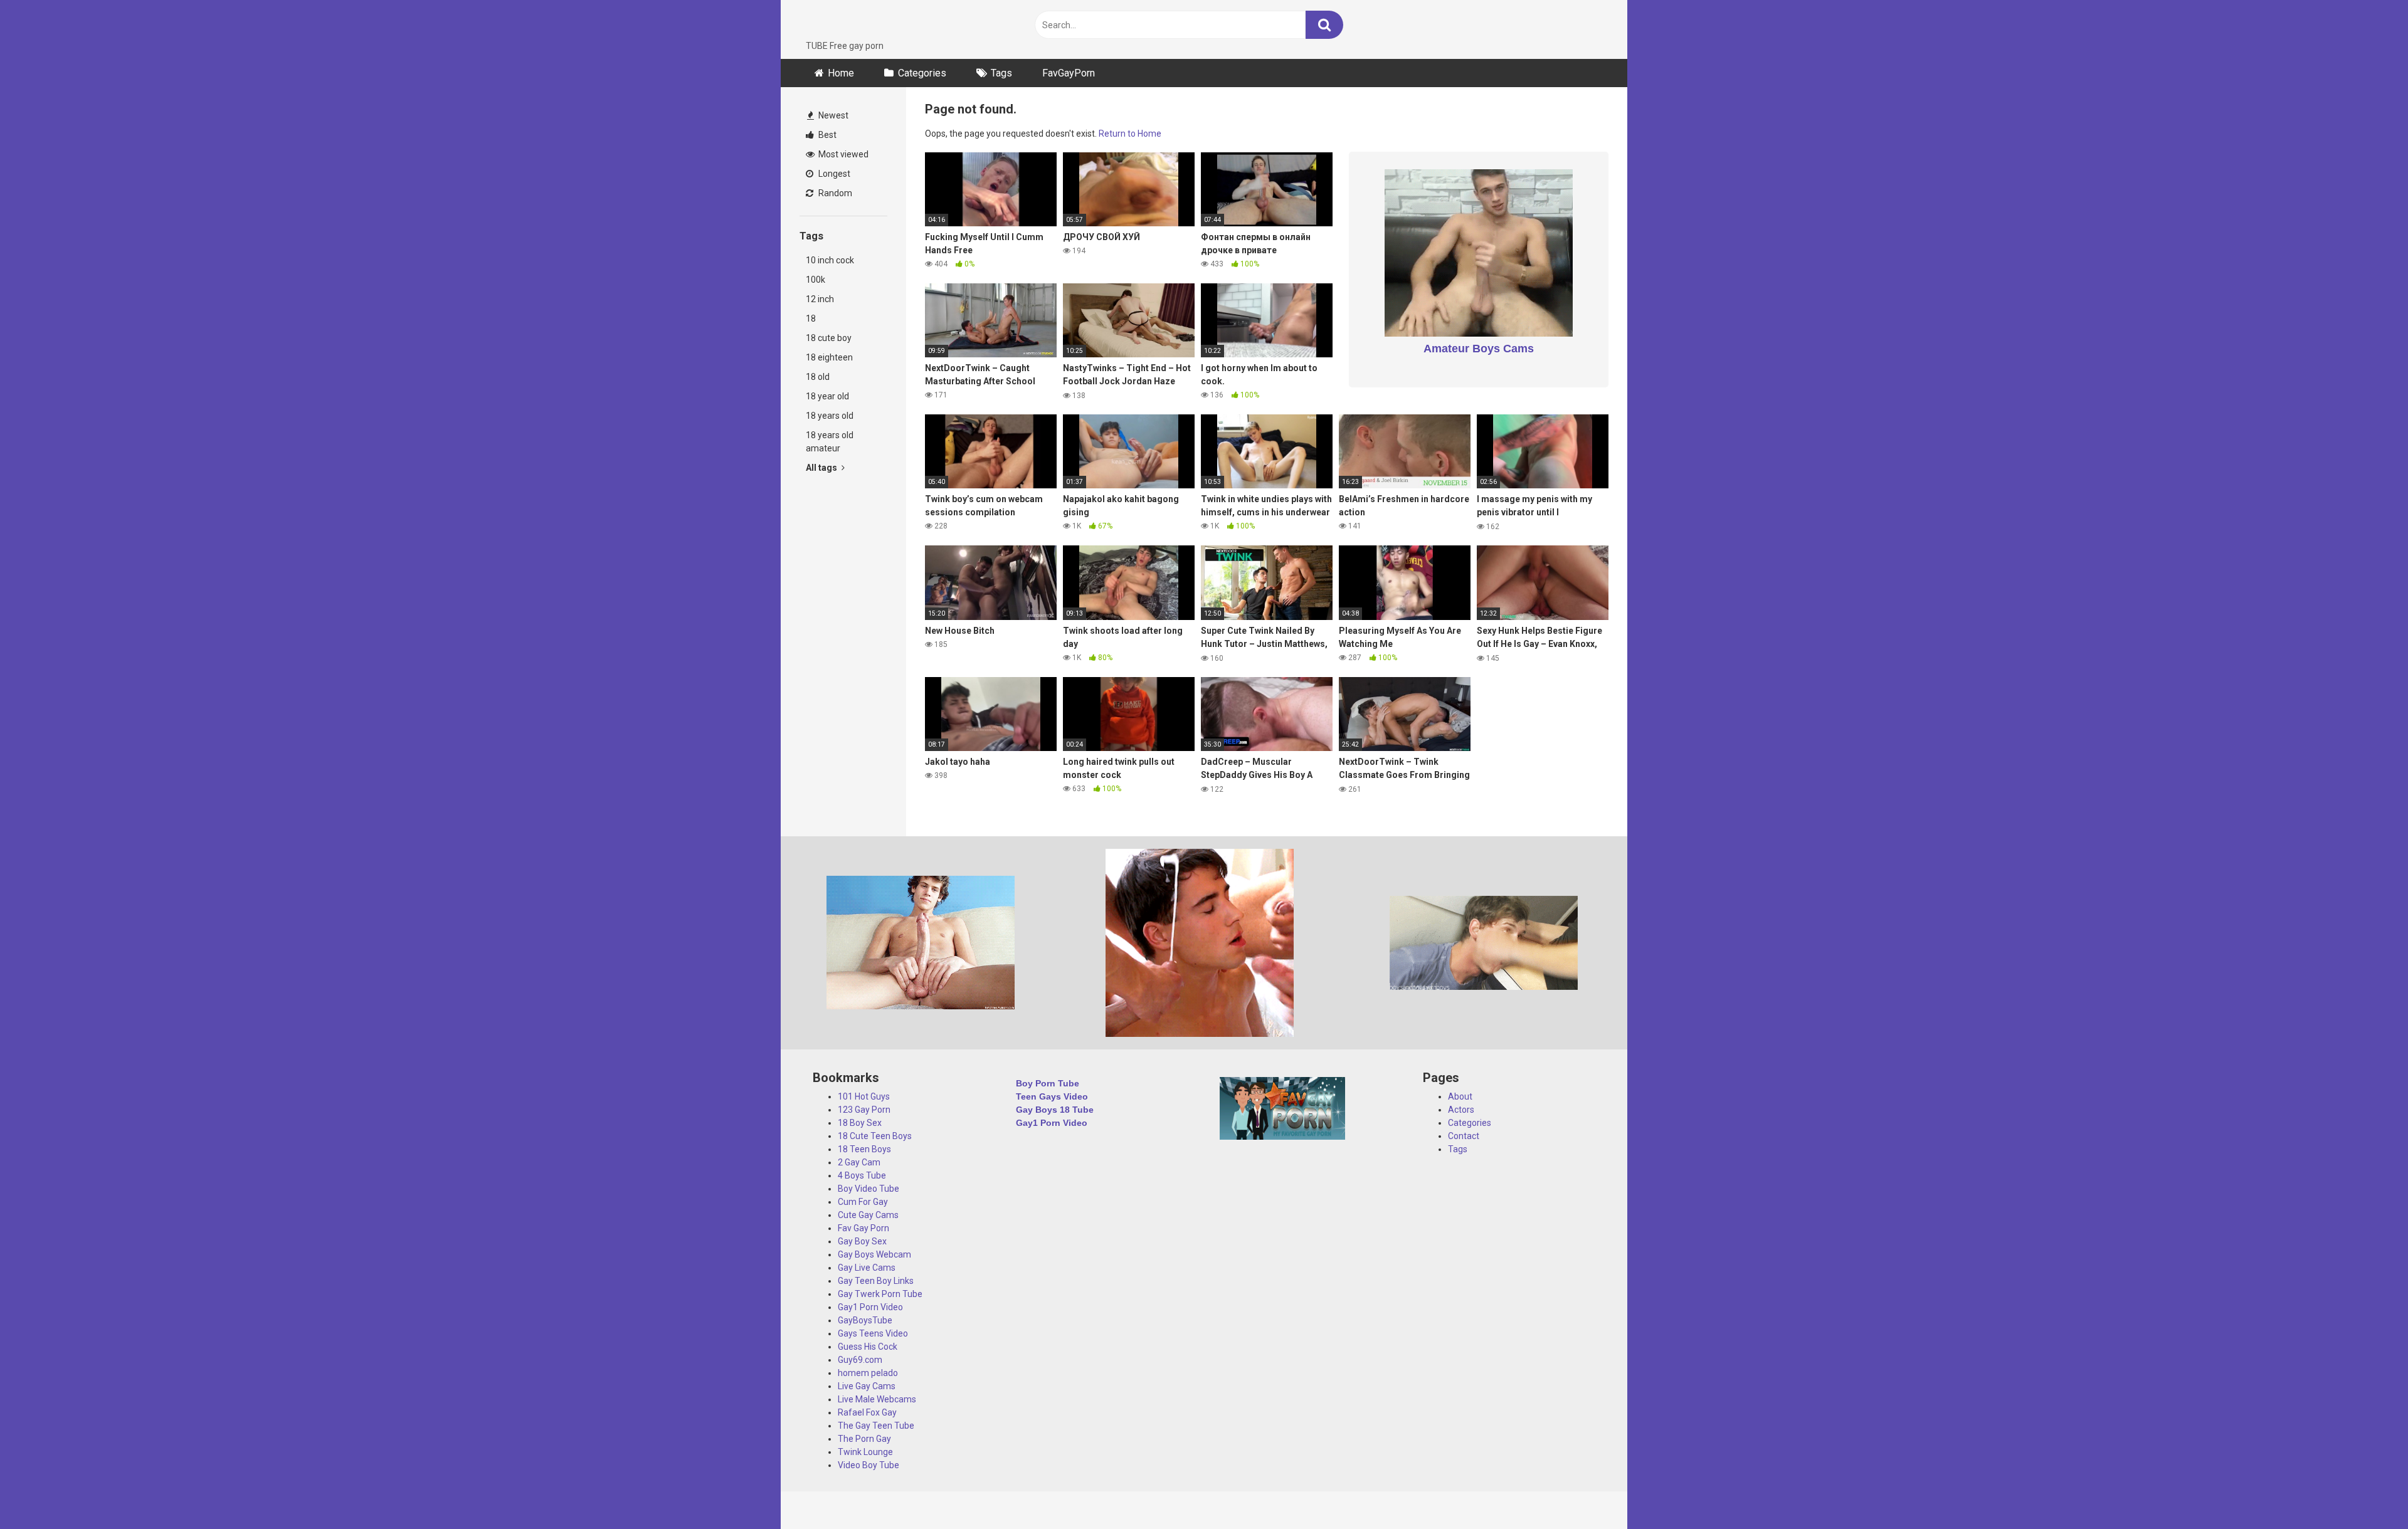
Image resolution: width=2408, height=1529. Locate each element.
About (1460, 1096)
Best (826, 135)
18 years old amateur (830, 442)
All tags (822, 468)
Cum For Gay (863, 1202)
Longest (833, 174)
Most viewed (842, 154)
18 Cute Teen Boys (875, 1136)
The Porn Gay (864, 1439)
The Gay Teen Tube (876, 1426)
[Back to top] (2366, 1491)
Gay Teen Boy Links (876, 1281)
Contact (1464, 1136)
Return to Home (1130, 134)
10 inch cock (830, 260)
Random (834, 193)
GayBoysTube (865, 1320)
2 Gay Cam (859, 1162)
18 (811, 318)
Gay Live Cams (867, 1268)
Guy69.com (860, 1360)
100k (816, 280)
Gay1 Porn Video (870, 1307)
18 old (818, 377)
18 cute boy (829, 338)
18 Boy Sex (860, 1123)
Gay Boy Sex (862, 1241)
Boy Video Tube (869, 1189)
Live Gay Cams (867, 1386)
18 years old (830, 416)
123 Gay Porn (864, 1110)
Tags (1001, 73)
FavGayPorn (1069, 73)
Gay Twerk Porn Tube (880, 1294)
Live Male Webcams (877, 1399)
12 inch (820, 299)
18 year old (827, 396)
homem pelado (868, 1373)
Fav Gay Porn (863, 1228)
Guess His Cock (868, 1347)
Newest (832, 115)
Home (841, 73)
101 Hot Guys (864, 1096)
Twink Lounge (865, 1452)
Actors (1461, 1110)
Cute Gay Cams (868, 1215)
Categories (922, 73)
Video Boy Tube (869, 1465)
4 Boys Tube (862, 1175)
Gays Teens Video (873, 1333)
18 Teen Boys (864, 1149)
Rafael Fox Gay (867, 1412)
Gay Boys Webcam (874, 1254)
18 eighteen (829, 357)
